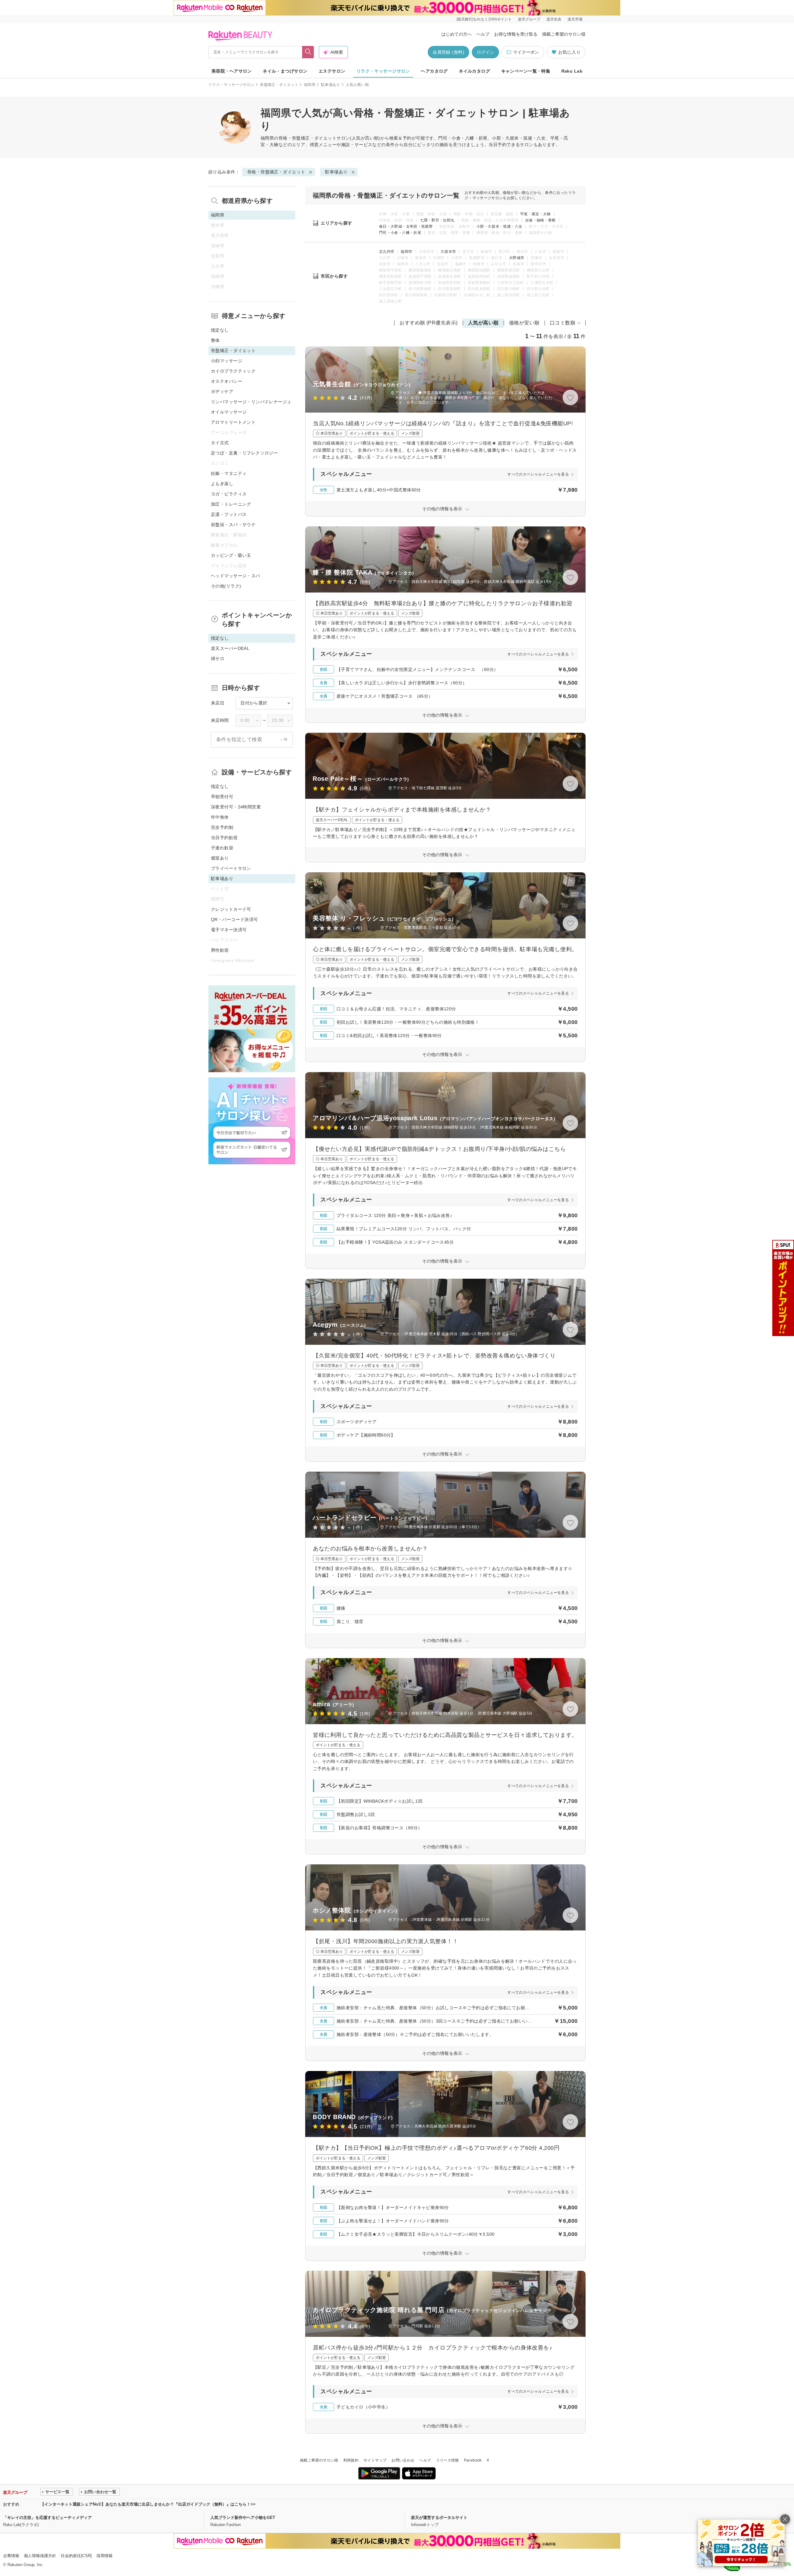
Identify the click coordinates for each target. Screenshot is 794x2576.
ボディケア (222, 391)
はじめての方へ (457, 34)
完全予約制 (222, 827)
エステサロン (332, 71)
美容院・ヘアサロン (232, 71)
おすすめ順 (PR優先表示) (429, 323)
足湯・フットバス (229, 514)
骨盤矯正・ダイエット (279, 85)
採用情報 (105, 2556)
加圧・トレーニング (231, 504)
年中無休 (220, 817)
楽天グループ (529, 19)
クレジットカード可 (231, 909)
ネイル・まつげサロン (285, 71)
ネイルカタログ (474, 71)
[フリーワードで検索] (308, 52)
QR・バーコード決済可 (234, 919)
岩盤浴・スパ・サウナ (233, 525)
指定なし (220, 330)
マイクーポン (526, 52)
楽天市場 (575, 19)
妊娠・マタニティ (229, 473)
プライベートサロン (231, 868)
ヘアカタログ (434, 71)
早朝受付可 (222, 797)
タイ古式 (220, 443)
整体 (215, 340)
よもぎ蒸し (222, 484)
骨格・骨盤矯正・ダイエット (308, 138)
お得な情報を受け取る (516, 34)
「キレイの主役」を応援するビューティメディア (47, 2518)
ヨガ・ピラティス (229, 494)
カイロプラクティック (233, 371)
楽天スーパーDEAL (230, 648)
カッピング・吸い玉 (231, 555)
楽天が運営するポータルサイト (439, 2518)
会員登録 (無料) (448, 52)
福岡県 (310, 85)
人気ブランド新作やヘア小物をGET (243, 2518)
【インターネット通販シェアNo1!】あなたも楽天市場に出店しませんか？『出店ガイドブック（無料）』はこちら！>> (148, 2504)
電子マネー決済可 (229, 930)
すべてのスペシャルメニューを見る (538, 474)
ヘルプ (483, 34)
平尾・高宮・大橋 (535, 214)
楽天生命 (554, 19)
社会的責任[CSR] (76, 2556)
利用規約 (351, 2460)
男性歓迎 (220, 950)
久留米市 (448, 252)
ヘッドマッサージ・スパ (236, 576)
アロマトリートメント (233, 422)
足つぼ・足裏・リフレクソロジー (244, 453)
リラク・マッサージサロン (383, 71)
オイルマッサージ (229, 412)
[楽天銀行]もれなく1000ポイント (484, 19)
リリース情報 (448, 2460)
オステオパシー (227, 381)
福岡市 (406, 252)
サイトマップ (375, 2460)
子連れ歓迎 (222, 848)
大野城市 (517, 258)
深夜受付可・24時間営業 (236, 807)
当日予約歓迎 (224, 838)
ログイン (485, 52)
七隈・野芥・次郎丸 (437, 220)
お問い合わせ (403, 2460)
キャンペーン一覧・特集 (526, 71)
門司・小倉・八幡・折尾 (400, 233)
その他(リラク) (226, 586)
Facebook (473, 2460)
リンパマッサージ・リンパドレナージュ (251, 402)
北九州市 (387, 252)
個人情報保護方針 (40, 2556)
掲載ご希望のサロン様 (564, 34)
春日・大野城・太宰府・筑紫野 (406, 226)
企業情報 (11, 2556)
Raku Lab (572, 71)
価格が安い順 (524, 323)
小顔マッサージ (227, 361)
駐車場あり (331, 85)
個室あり (220, 858)
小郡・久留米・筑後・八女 (499, 226)
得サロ (218, 659)
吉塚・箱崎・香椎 (540, 220)
